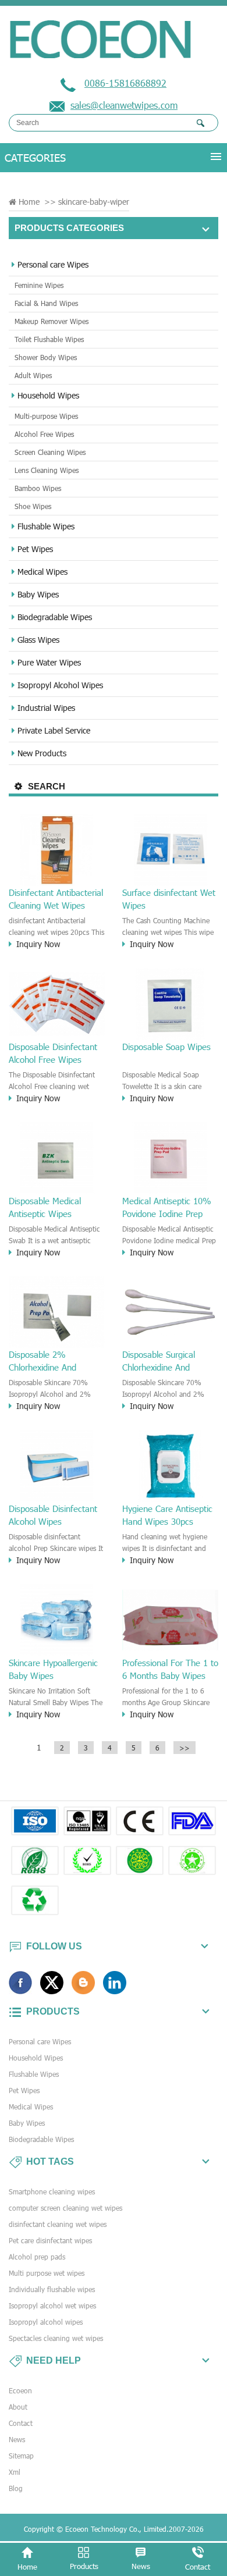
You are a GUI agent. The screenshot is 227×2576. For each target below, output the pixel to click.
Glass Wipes (38, 640)
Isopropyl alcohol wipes (46, 2322)
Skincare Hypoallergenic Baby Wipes (53, 1669)
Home (29, 202)
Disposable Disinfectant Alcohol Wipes (53, 1515)
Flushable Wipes (46, 526)
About (18, 2407)
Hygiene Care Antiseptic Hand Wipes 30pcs (167, 1515)
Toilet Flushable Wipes (49, 339)
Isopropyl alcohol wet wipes (52, 2305)
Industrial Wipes (46, 708)
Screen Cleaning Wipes (50, 452)
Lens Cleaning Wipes (47, 470)
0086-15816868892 (125, 83)
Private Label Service (54, 730)
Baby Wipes (38, 594)
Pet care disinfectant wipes (50, 2240)
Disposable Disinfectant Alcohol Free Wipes (53, 1053)
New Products (42, 753)
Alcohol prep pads (37, 2257)
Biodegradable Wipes (55, 617)
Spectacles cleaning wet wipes (56, 2338)
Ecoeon (20, 2390)
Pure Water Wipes (49, 662)
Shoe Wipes (33, 506)
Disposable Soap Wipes (166, 1047)
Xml (15, 2472)
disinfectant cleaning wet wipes (58, 2224)
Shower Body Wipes (46, 357)
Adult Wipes (33, 375)
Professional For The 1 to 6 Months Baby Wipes (170, 1669)
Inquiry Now (38, 944)
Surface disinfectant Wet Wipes (169, 899)
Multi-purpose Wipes (46, 416)
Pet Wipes (35, 549)
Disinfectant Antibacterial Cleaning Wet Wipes (56, 899)
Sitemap (21, 2456)
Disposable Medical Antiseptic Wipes (45, 1207)
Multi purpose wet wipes (47, 2273)
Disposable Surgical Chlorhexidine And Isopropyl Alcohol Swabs (168, 1361)
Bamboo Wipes (38, 488)
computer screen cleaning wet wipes (65, 2208)
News (17, 2439)
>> (185, 1748)
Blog (16, 2488)
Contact (21, 2423)
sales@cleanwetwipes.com (124, 105)
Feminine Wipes (39, 285)
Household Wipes (48, 395)
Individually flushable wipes (52, 2289)
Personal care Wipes (53, 264)
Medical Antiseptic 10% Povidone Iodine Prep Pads (167, 1208)
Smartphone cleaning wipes (52, 2191)
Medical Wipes (42, 572)
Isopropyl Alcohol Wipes (60, 685)
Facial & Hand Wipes (46, 303)
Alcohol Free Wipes (44, 434)
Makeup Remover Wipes (52, 321)
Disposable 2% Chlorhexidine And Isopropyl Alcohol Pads (52, 1361)
